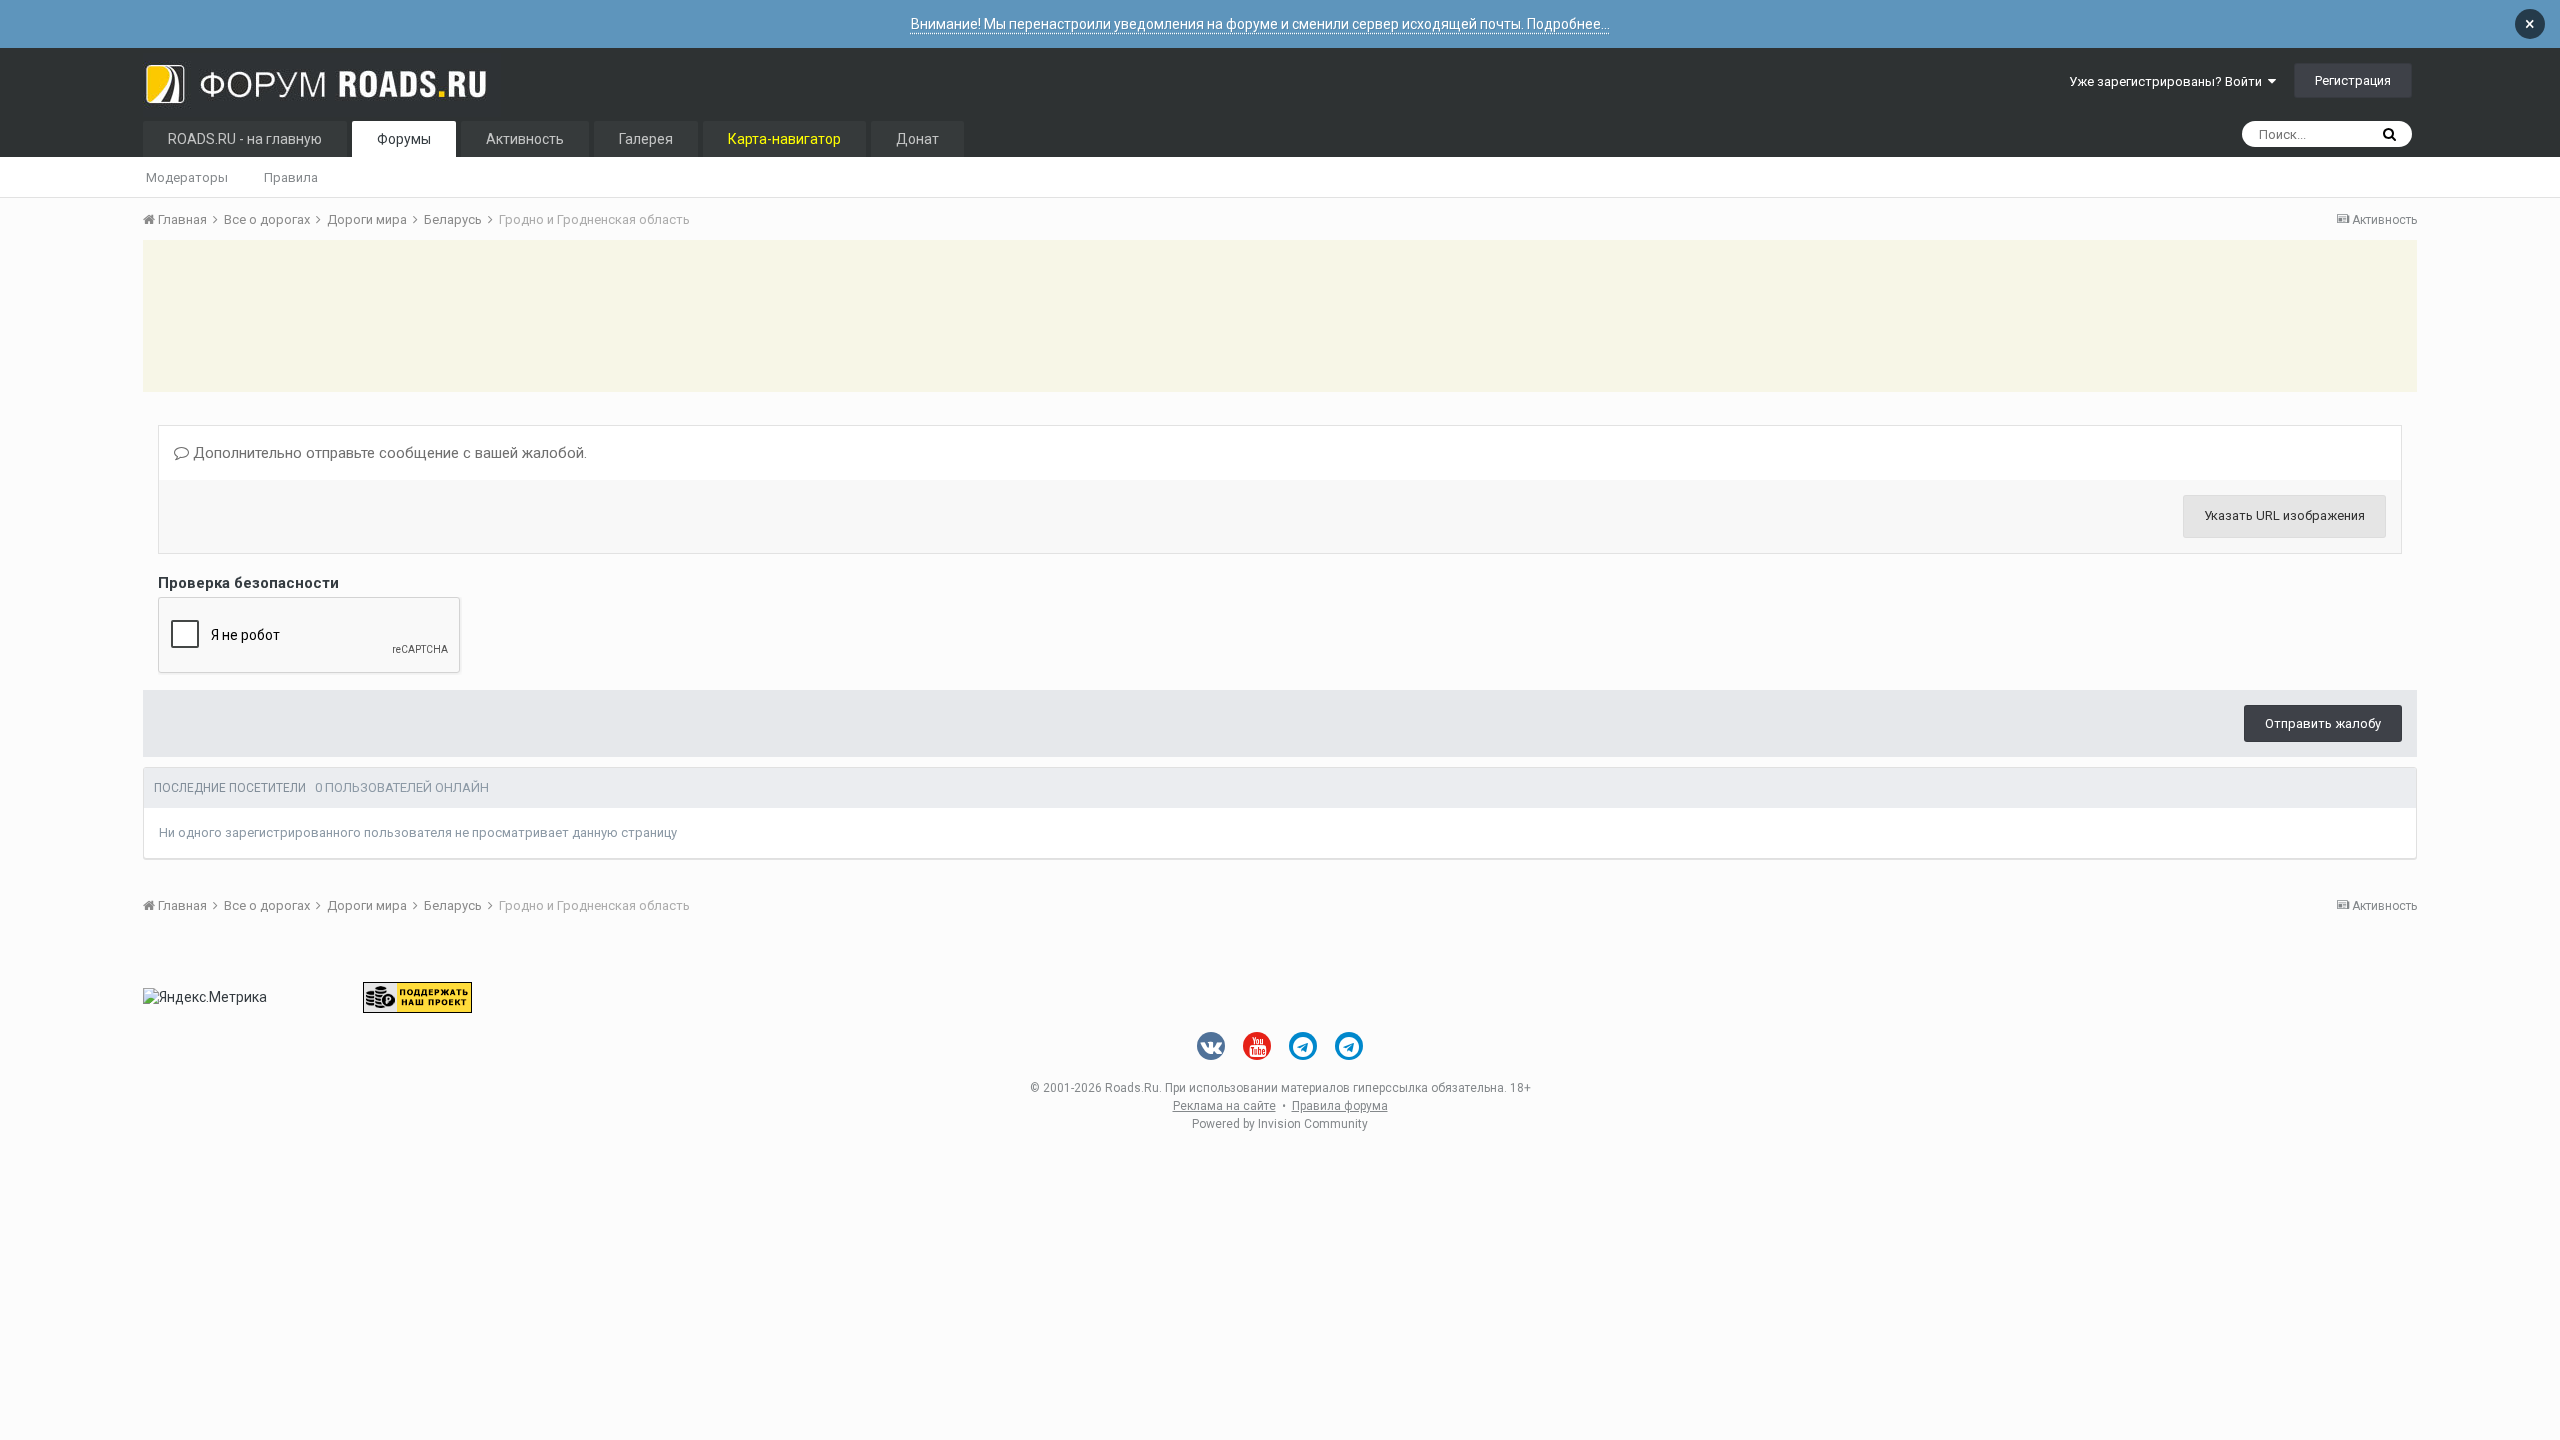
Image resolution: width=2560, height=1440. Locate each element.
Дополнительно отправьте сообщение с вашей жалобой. (388, 453)
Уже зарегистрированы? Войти (2168, 81)
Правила (291, 177)
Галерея (646, 139)
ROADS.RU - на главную (245, 139)
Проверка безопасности (248, 583)
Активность (525, 139)
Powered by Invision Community (1280, 1124)
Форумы (404, 139)
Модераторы (187, 177)
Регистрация (2353, 80)
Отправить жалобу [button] (2323, 723)
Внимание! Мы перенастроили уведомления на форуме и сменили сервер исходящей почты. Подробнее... (1260, 24)
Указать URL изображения (2284, 515)
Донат (917, 139)
